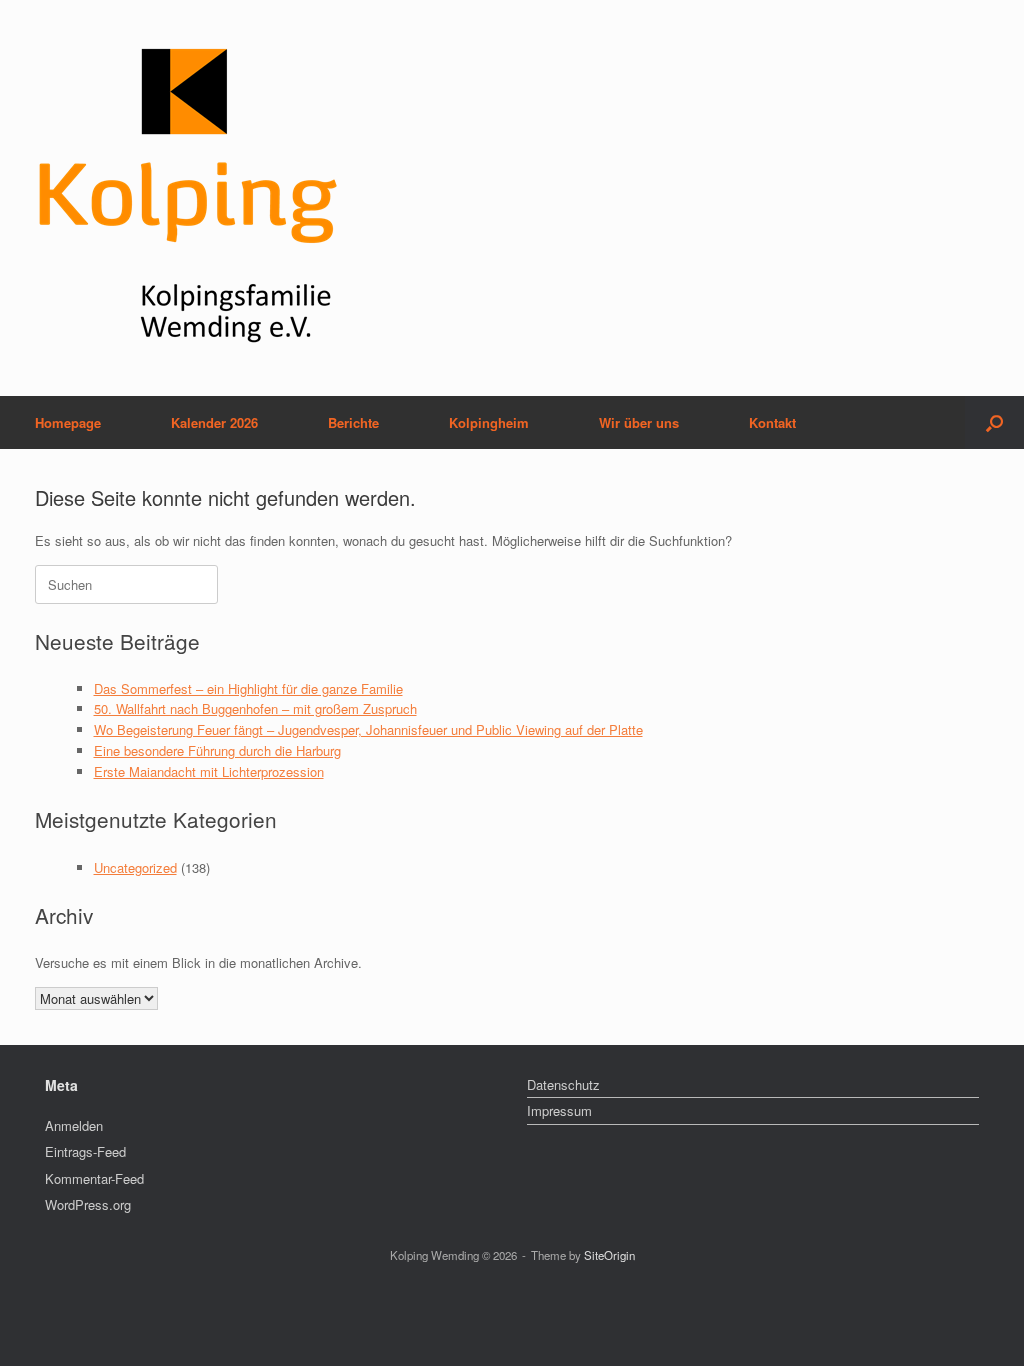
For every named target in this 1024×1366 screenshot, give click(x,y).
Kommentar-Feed (94, 1178)
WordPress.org (88, 1204)
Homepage (68, 422)
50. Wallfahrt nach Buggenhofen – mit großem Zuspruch (255, 708)
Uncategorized (135, 867)
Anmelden (74, 1125)
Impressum (559, 1110)
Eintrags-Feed (85, 1151)
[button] (994, 422)
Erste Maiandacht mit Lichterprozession (209, 771)
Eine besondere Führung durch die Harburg (217, 750)
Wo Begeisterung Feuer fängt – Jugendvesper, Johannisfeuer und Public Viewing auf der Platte (368, 729)
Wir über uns (639, 422)
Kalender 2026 (214, 422)
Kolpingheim (489, 422)
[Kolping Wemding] (188, 198)
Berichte (353, 422)
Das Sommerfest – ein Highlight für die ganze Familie (248, 688)
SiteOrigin (609, 1255)
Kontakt (772, 422)
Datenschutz (563, 1084)
